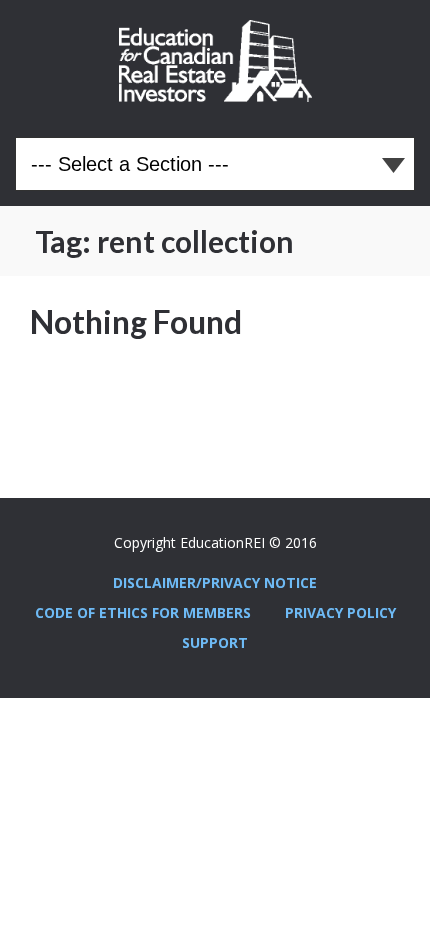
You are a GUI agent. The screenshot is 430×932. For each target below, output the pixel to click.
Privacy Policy (340, 612)
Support (215, 642)
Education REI (215, 61)
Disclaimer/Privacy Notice (215, 582)
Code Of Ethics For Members (143, 612)
